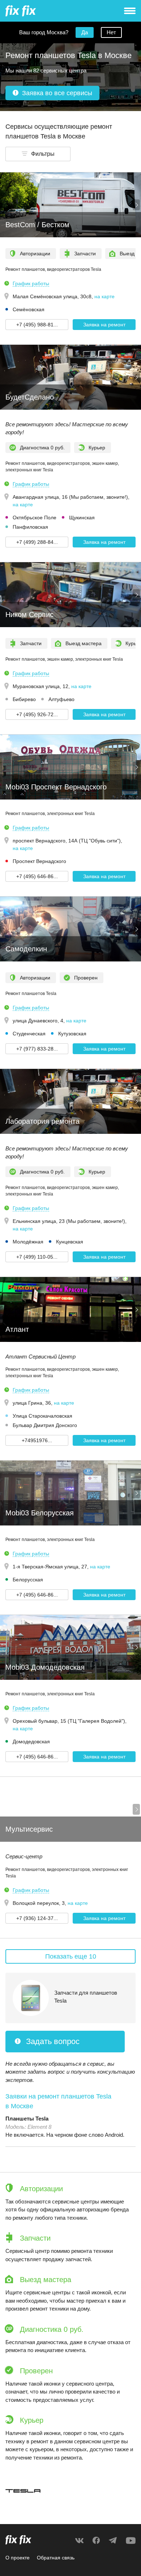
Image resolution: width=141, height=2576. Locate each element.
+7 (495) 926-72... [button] (37, 714)
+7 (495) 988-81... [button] (37, 325)
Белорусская (28, 1580)
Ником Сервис (29, 615)
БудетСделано (30, 397)
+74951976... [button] (37, 1440)
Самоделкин (26, 949)
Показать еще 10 (71, 1956)
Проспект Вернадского (39, 861)
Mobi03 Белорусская (40, 1513)
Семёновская (29, 309)
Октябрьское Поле (35, 518)
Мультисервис (29, 1829)
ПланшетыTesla (27, 2119)
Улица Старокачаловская (42, 1416)
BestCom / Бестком (37, 225)
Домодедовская (31, 1741)
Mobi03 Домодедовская (45, 1667)
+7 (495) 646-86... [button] (37, 876)
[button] (38, 154)
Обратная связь (56, 2558)
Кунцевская (70, 1242)
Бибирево (24, 699)
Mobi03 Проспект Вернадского (56, 787)
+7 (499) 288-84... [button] (37, 542)
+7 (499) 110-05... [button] (37, 1257)
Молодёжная (28, 1242)
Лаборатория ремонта (42, 1121)
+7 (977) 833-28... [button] (37, 1049)
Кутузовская (72, 1034)
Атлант (17, 1329)
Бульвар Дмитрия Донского (45, 1425)
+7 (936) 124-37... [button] (37, 1918)
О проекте (18, 2558)
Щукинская (82, 518)
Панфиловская (30, 527)
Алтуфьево (61, 699)
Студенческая (29, 1034)
